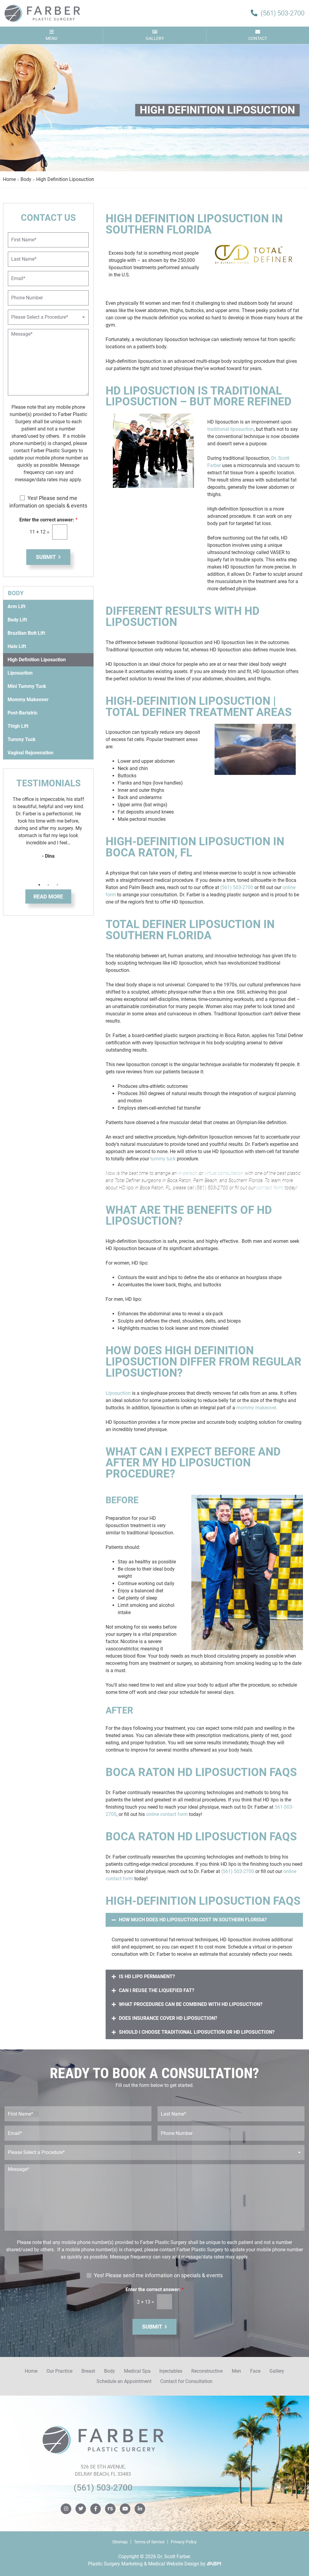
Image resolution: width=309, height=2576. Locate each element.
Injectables (171, 2371)
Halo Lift (17, 646)
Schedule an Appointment (124, 2381)
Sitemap (120, 2542)
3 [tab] (57, 885)
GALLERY (155, 38)
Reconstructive (207, 2371)
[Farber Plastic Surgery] (42, 13)
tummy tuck (163, 1159)
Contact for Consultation (186, 2381)
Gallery (277, 2371)
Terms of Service (149, 2542)
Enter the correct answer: (48, 520)
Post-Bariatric (22, 713)
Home (9, 179)
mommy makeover (256, 1408)
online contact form (167, 1814)
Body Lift (17, 620)
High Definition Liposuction (37, 660)
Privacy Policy (184, 2542)
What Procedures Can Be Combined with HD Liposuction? (191, 2004)
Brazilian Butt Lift (26, 633)
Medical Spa (137, 2371)
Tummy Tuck (22, 739)
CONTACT (258, 38)
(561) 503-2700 (237, 887)
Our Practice (59, 2371)
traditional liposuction (231, 429)
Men (236, 2371)
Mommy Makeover (28, 700)
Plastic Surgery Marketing (115, 2564)
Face (255, 2371)
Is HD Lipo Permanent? (147, 1976)
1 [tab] (39, 885)
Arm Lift (16, 606)
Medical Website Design (174, 2564)
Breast (88, 2371)
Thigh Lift (18, 726)
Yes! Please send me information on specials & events (158, 2275)
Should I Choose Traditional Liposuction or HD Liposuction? (197, 2032)
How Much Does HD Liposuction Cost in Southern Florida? (193, 1920)
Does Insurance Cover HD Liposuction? (168, 2018)
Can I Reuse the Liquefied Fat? (157, 1990)
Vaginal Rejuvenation (30, 753)
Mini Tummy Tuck (27, 686)
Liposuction (118, 1393)
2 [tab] (48, 885)
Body (26, 179)
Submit (46, 557)
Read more (48, 896)
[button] (204, 1920)
